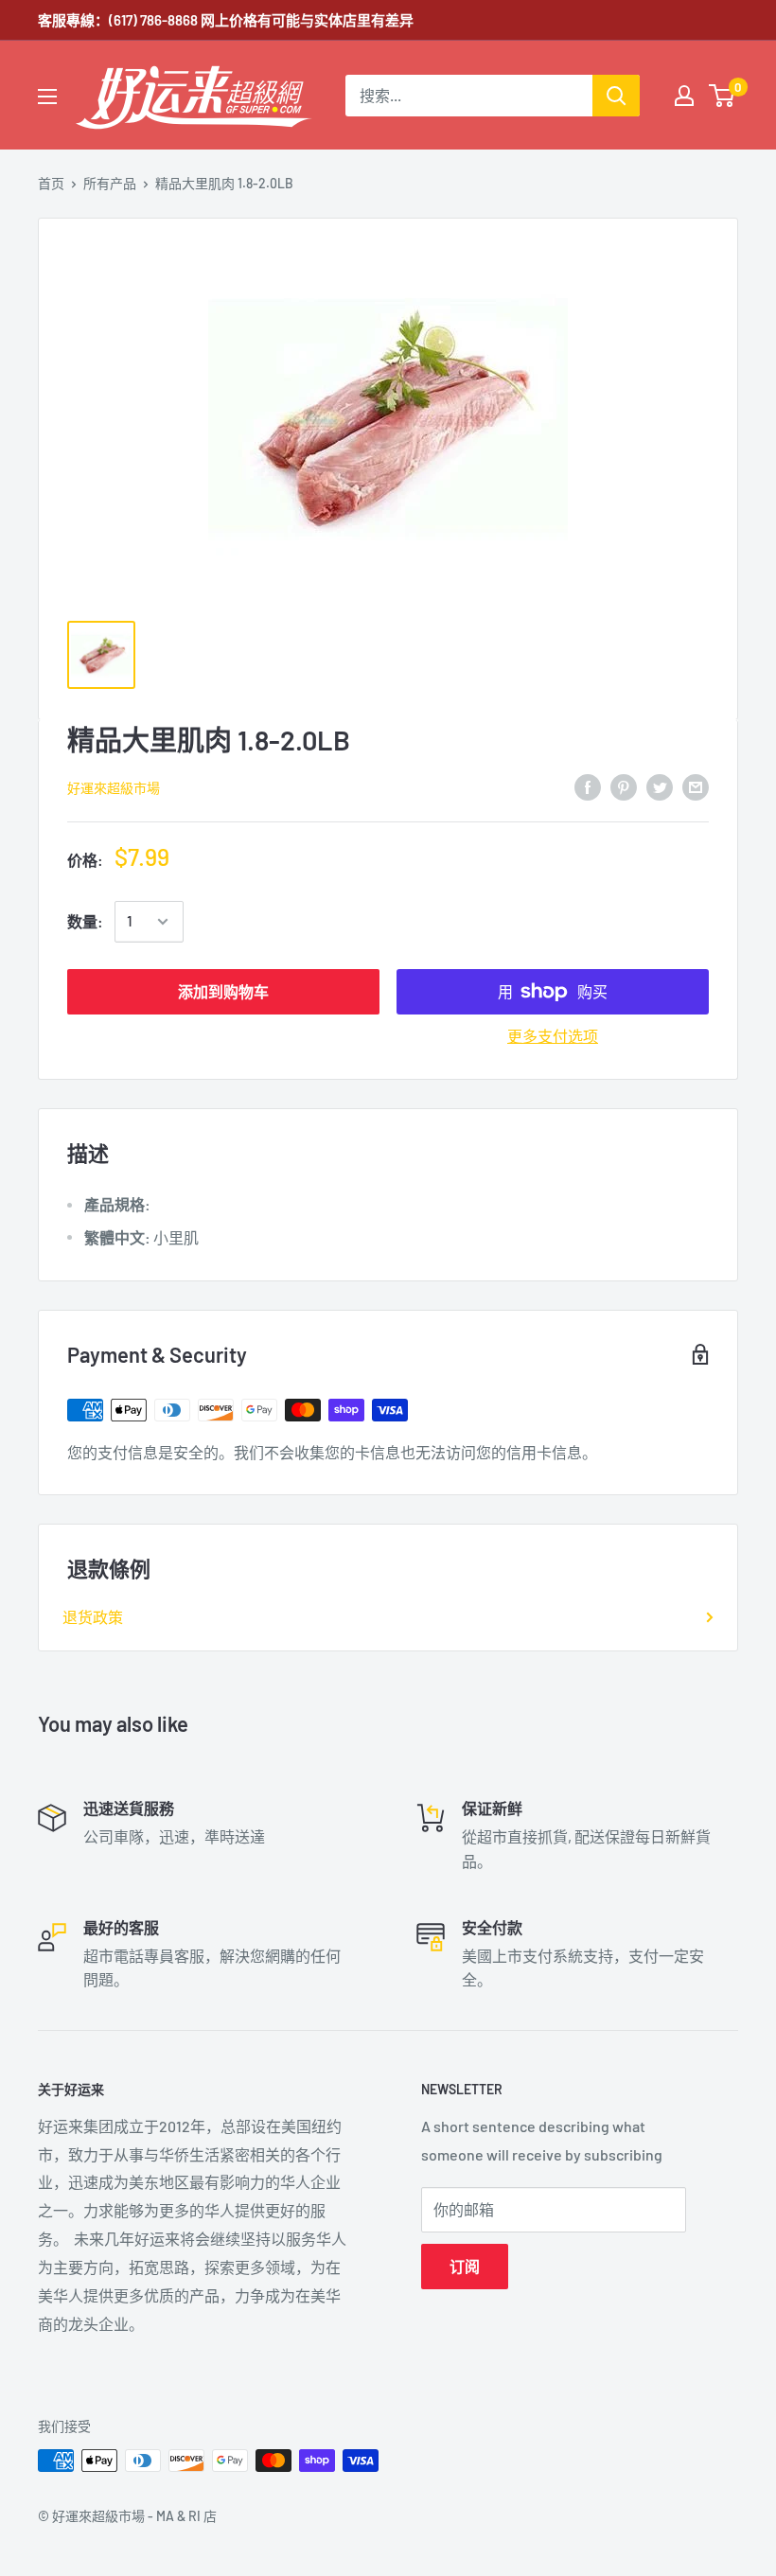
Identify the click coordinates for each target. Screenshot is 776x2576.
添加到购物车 (223, 991)
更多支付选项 (553, 1036)
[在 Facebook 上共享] (588, 786)
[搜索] (616, 96)
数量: (85, 921)
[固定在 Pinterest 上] (624, 786)
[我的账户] (684, 96)
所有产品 (110, 183)
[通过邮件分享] (696, 786)
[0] (723, 96)
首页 (51, 183)
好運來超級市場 (114, 788)
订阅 (465, 2266)
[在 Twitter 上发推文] (660, 786)
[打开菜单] (47, 97)
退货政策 (93, 1617)
